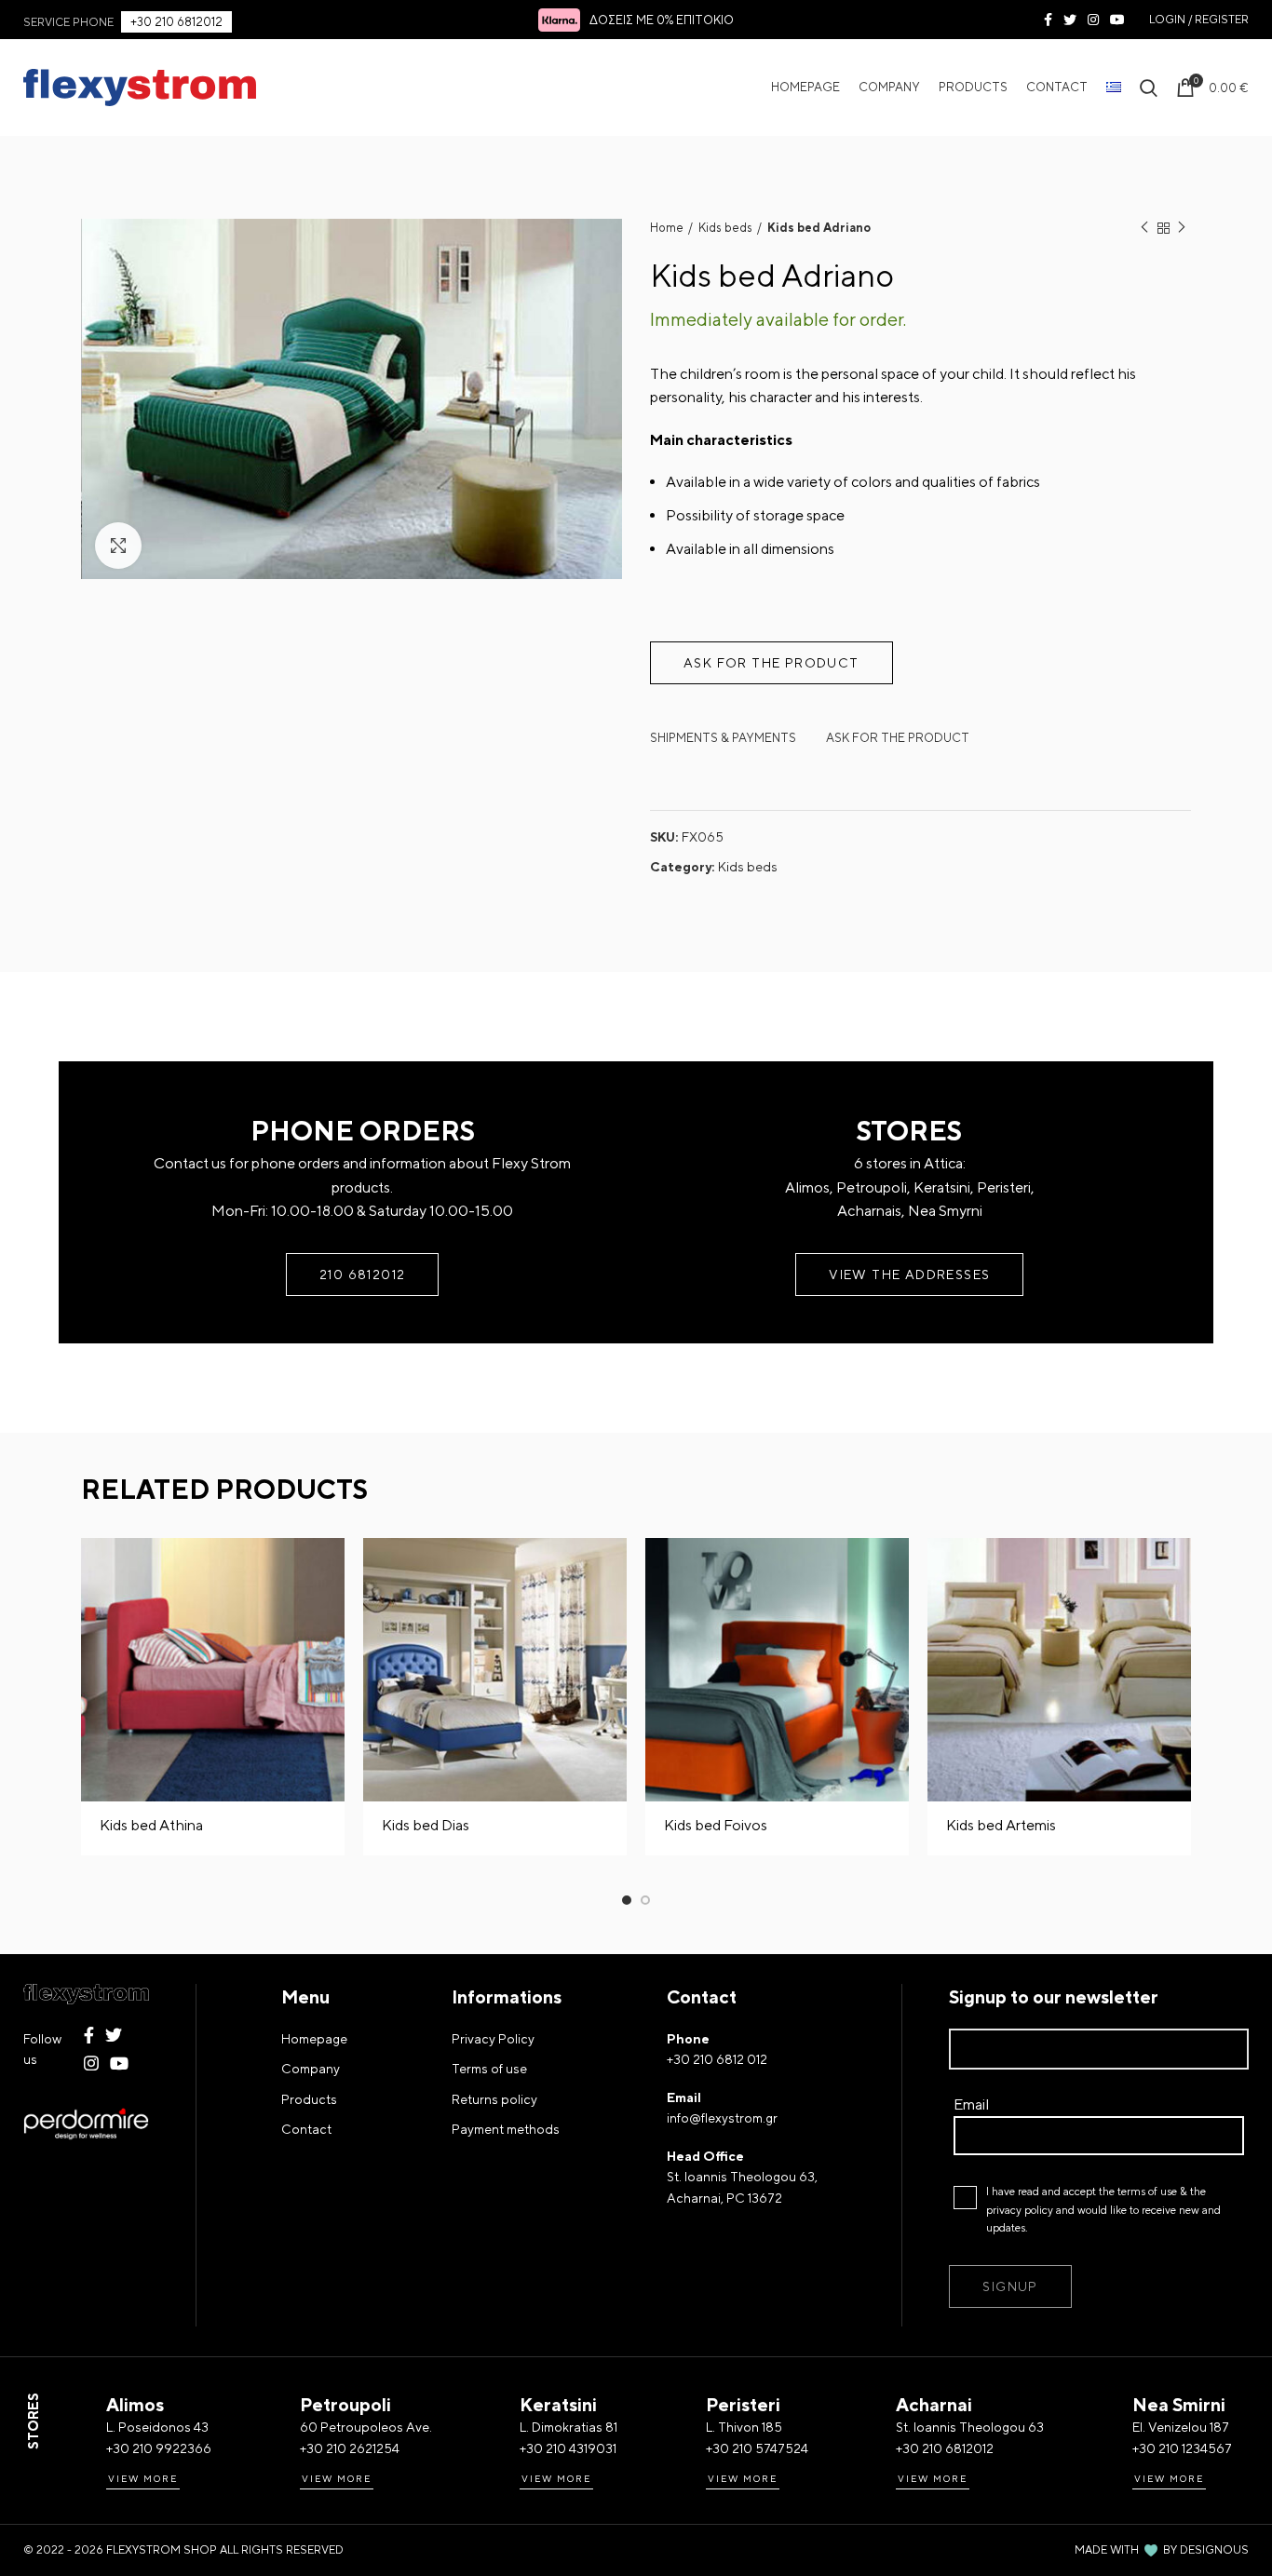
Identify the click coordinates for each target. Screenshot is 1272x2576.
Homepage (314, 2039)
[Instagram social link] (1093, 20)
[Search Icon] (1149, 88)
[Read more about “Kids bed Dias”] (613, 1568)
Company (311, 2069)
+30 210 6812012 (176, 22)
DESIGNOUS (1214, 2550)
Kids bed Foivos (716, 1825)
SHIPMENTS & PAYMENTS (723, 738)
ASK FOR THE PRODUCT (898, 738)
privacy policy (1020, 2210)
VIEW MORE (143, 2478)
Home (667, 228)
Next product (1182, 228)
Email (971, 2104)
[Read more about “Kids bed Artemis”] (1177, 1568)
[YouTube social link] (1117, 20)
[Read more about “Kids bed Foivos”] (895, 1568)
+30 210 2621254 (350, 2448)
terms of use (1147, 2192)
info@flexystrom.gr (722, 2118)
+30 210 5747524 (757, 2448)
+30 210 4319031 (568, 2448)
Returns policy (494, 2099)
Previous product (1144, 228)
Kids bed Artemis (1001, 1825)
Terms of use (489, 2069)
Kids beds (725, 228)
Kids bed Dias (426, 1825)
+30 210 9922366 (159, 2448)
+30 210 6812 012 (717, 2059)
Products (309, 2099)
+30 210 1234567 (1182, 2448)
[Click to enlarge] (118, 546)
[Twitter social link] (1070, 20)
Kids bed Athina (151, 1825)
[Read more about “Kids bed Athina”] (331, 1568)
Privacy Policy (493, 2039)
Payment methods (506, 2129)
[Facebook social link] (1048, 20)
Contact (306, 2129)
